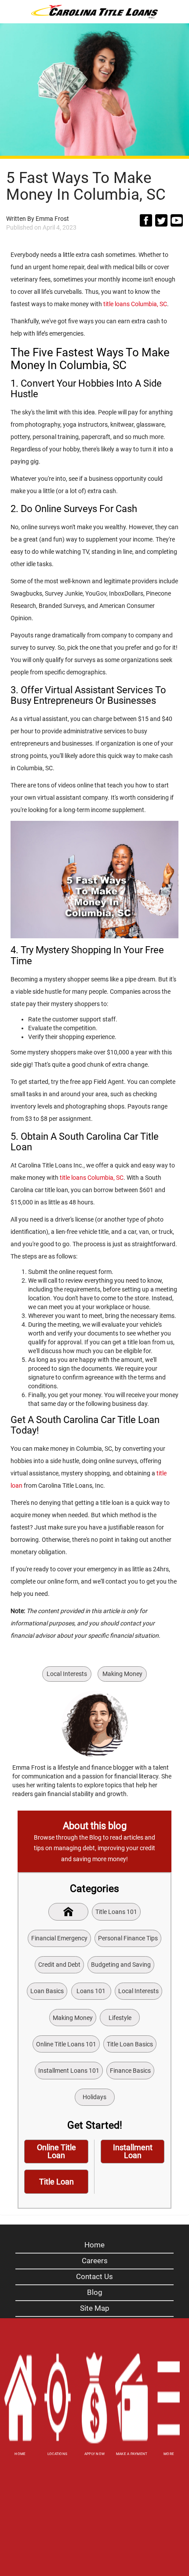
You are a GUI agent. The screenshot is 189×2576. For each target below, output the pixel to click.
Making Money (122, 1674)
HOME (20, 2454)
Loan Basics (47, 1991)
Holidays (94, 2097)
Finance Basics (130, 2071)
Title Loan (56, 2182)
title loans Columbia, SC (135, 304)
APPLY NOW (94, 2454)
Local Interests (67, 1674)
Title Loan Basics (130, 2044)
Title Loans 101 (116, 1912)
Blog (95, 2292)
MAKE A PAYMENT (132, 2454)
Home (94, 2245)
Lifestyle (120, 2018)
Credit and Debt (59, 1965)
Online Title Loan (56, 2151)
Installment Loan (133, 2151)
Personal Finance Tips (128, 1938)
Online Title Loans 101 (66, 2044)
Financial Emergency (59, 1938)
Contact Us (94, 2276)
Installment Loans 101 (69, 2071)
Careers (95, 2261)
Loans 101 (91, 1991)
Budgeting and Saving (121, 1965)
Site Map (95, 2308)
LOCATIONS (57, 2454)
